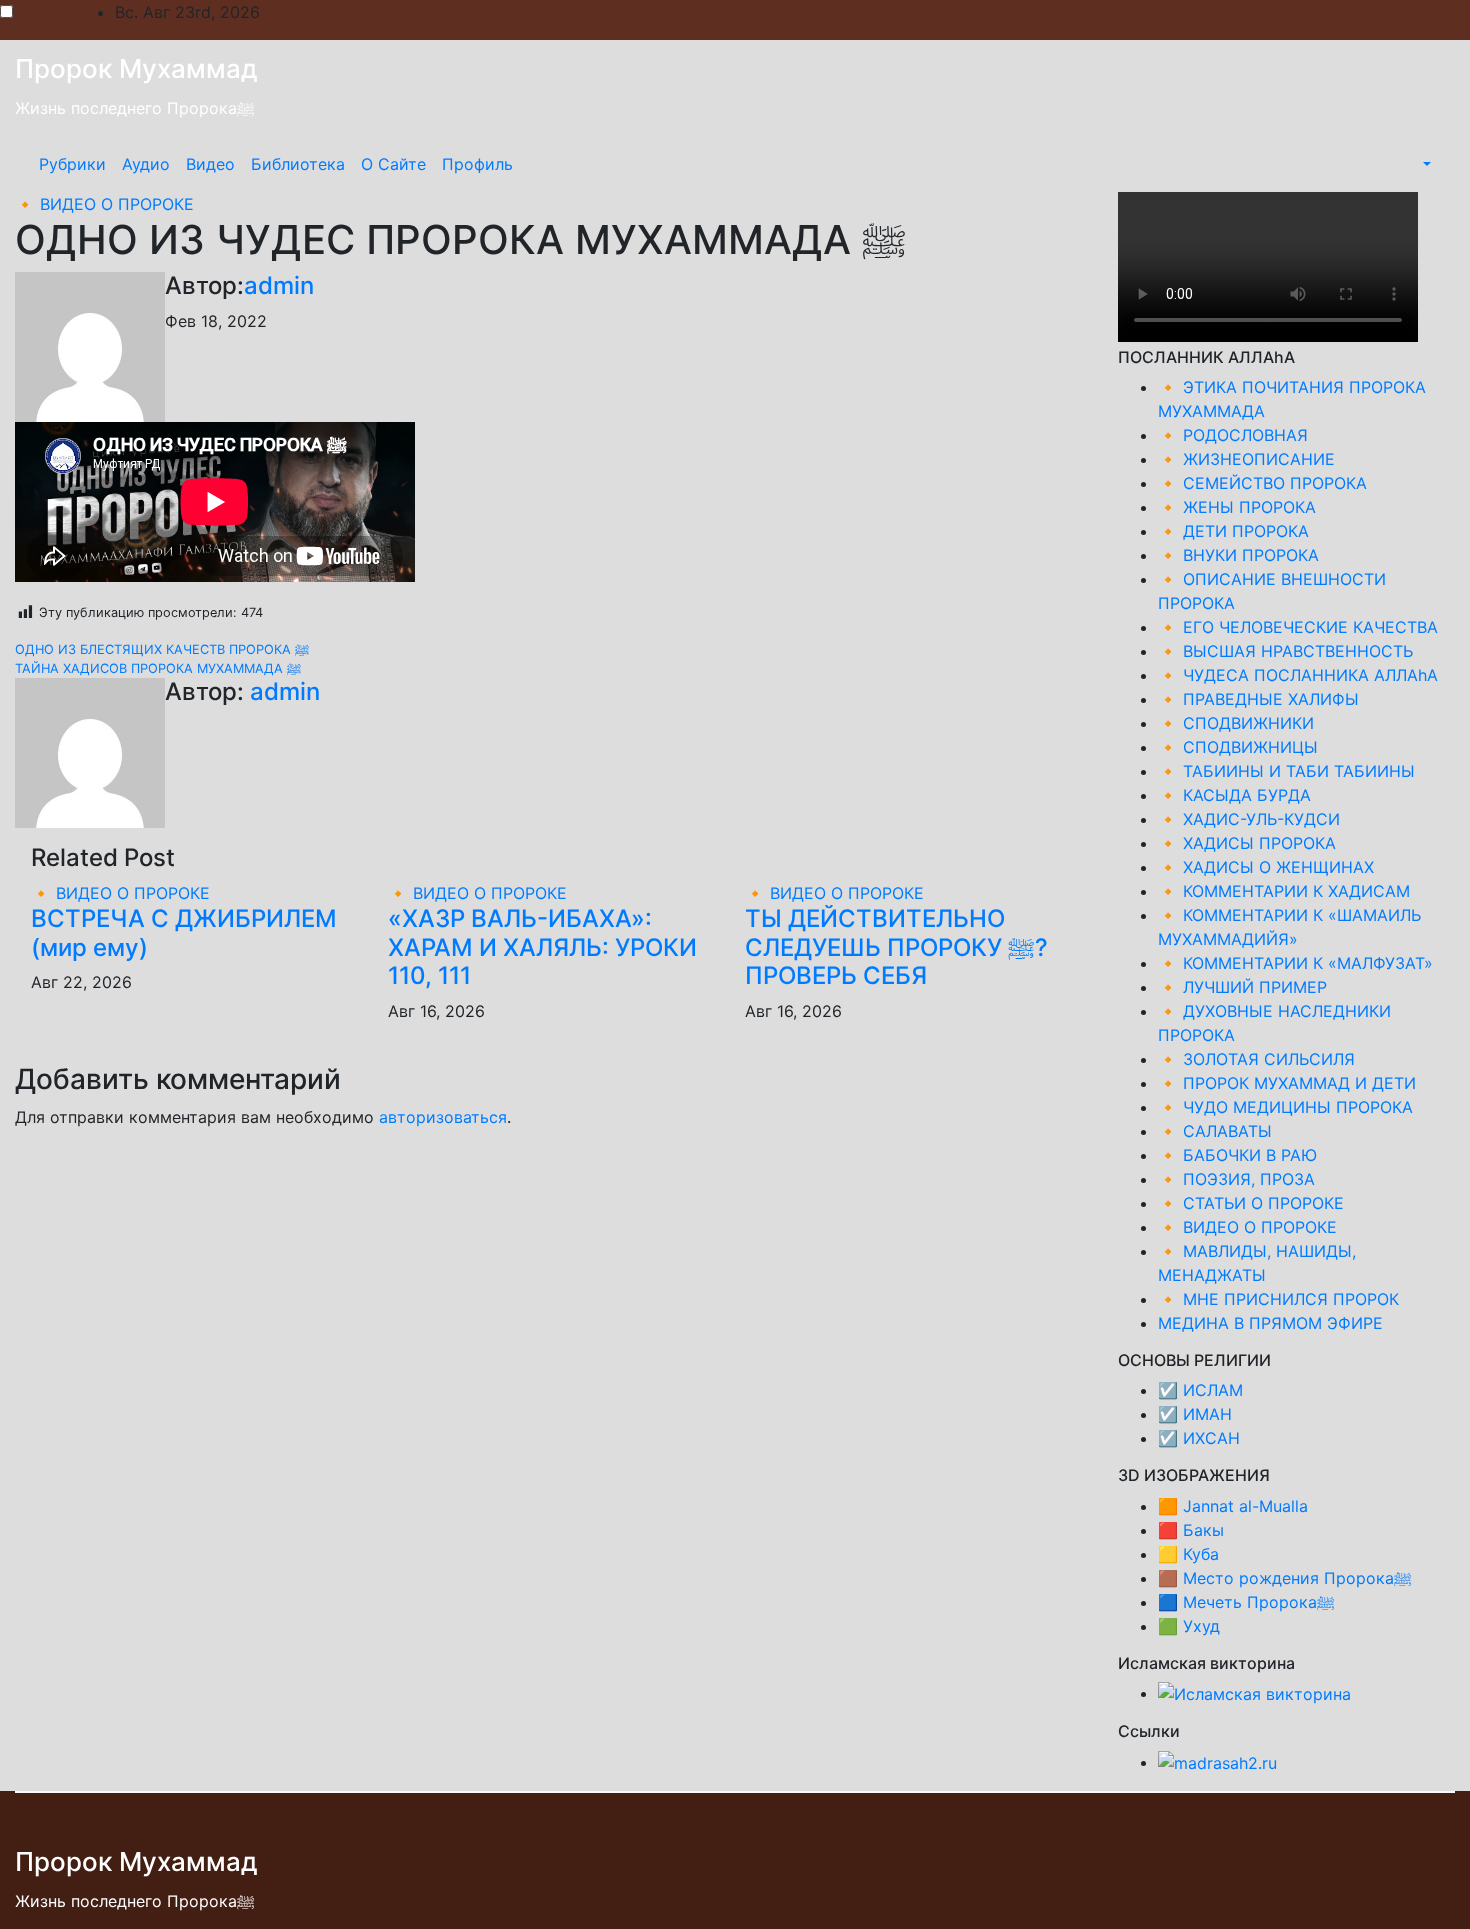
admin (279, 285)
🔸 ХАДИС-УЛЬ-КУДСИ (1249, 819)
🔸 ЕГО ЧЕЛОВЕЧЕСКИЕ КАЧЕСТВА (1298, 627)
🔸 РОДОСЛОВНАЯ (1233, 435)
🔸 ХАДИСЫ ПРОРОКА (1247, 843)
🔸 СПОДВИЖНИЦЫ (1238, 747)
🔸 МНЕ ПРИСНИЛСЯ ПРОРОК (1278, 1299)
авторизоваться (443, 1117)
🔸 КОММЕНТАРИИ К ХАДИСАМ (1284, 891)
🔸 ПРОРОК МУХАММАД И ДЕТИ (1287, 1083)
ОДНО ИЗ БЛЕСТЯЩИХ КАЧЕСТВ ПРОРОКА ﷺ (162, 649)
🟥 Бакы (1191, 1530)
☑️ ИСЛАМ (1200, 1390)
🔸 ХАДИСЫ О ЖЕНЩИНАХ (1266, 867)
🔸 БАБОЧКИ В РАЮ (1237, 1155)
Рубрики (72, 164)
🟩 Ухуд (1189, 1626)
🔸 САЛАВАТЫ (1215, 1131)
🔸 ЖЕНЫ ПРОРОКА (1237, 507)
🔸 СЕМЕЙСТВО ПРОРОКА (1262, 483)
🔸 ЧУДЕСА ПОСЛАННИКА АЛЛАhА (1298, 675)
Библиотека (298, 164)
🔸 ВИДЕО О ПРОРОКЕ (104, 204)
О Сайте (393, 164)
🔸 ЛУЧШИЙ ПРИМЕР (1242, 987)
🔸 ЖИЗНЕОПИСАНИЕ (1246, 459)
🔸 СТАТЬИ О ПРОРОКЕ (1251, 1203)
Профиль (477, 164)
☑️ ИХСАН (1199, 1438)
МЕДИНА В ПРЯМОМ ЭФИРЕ (1270, 1323)
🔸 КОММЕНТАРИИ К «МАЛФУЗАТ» (1295, 963)
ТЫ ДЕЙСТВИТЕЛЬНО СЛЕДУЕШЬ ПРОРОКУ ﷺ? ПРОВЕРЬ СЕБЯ (896, 947)
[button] (1425, 164)
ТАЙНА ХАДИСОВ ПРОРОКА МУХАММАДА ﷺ (158, 668)
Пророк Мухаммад (136, 68)
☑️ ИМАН (1195, 1414)
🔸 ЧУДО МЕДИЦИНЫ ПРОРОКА (1285, 1107)
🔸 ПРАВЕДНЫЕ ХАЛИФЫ (1258, 699)
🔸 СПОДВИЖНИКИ (1236, 723)
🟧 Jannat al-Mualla (1233, 1506)
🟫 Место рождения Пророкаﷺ (1285, 1578)
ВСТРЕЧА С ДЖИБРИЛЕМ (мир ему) (184, 933)
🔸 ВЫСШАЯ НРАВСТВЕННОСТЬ (1285, 651)
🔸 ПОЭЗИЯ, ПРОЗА (1236, 1179)
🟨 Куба (1188, 1554)
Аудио (146, 164)
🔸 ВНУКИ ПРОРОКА (1238, 555)
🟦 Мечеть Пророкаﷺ (1246, 1602)
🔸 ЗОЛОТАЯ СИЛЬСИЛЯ (1256, 1059)
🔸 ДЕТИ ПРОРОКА (1233, 531)
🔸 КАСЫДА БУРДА (1234, 795)
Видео (210, 164)
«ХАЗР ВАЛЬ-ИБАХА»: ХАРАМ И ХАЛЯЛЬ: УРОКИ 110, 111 (542, 947)
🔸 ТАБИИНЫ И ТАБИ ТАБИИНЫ (1286, 771)
